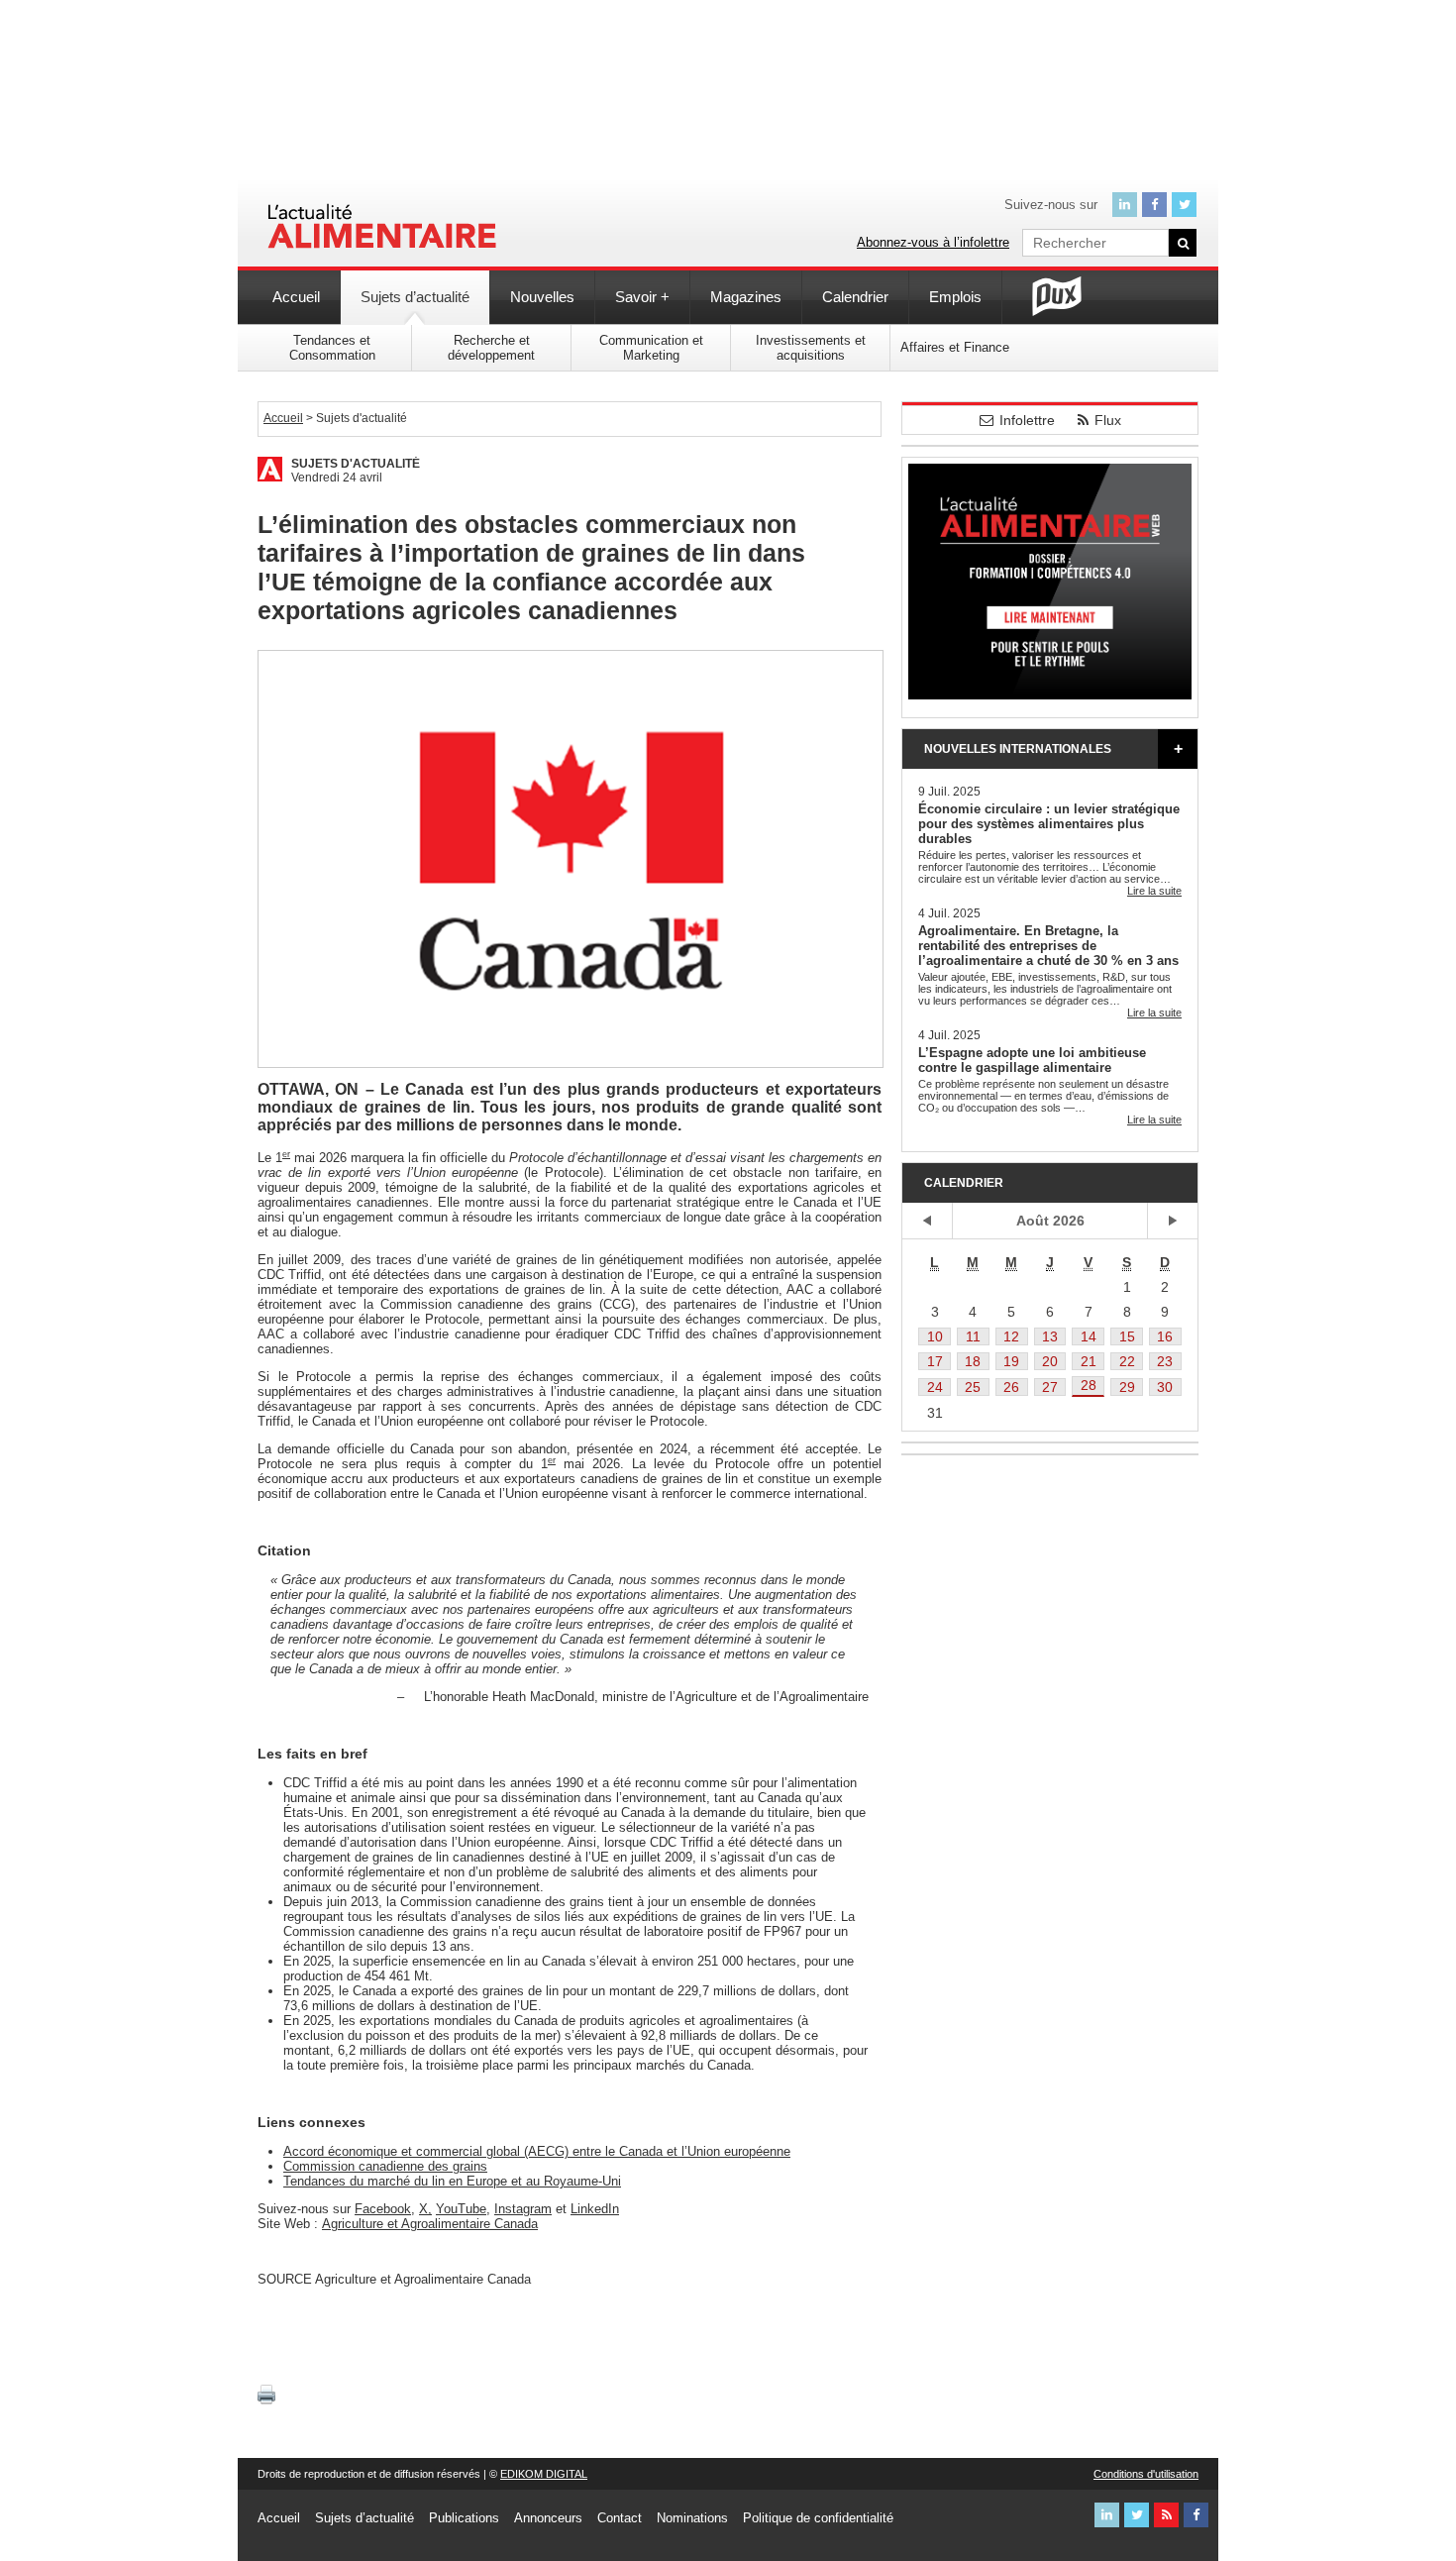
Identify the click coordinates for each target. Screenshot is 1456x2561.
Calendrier (855, 297)
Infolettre (1027, 420)
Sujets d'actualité (356, 464)
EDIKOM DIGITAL (544, 2474)
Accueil (296, 297)
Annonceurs (548, 2518)
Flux (1108, 420)
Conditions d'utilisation (1146, 2474)
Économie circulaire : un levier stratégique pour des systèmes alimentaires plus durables (1049, 824)
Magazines (746, 297)
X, (425, 2209)
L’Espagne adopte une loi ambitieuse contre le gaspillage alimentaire (1032, 1060)
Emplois (955, 297)
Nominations (692, 2518)
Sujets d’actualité (415, 297)
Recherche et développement (491, 348)
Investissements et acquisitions (811, 348)
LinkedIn (595, 2209)
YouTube (461, 2209)
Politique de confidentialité (818, 2518)
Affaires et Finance (955, 347)
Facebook (383, 2209)
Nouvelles (542, 297)
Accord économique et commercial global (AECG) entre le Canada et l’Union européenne (537, 2151)
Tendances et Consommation (332, 348)
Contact (620, 2518)
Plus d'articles (1178, 749)
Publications (464, 2518)
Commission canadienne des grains (385, 2166)
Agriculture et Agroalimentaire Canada (430, 2224)
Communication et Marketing (651, 348)
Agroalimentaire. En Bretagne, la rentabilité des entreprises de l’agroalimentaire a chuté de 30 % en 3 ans (1048, 946)
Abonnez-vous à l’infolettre (933, 242)
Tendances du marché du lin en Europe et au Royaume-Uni (452, 2181)
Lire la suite (1154, 891)
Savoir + (642, 297)
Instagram (523, 2209)
